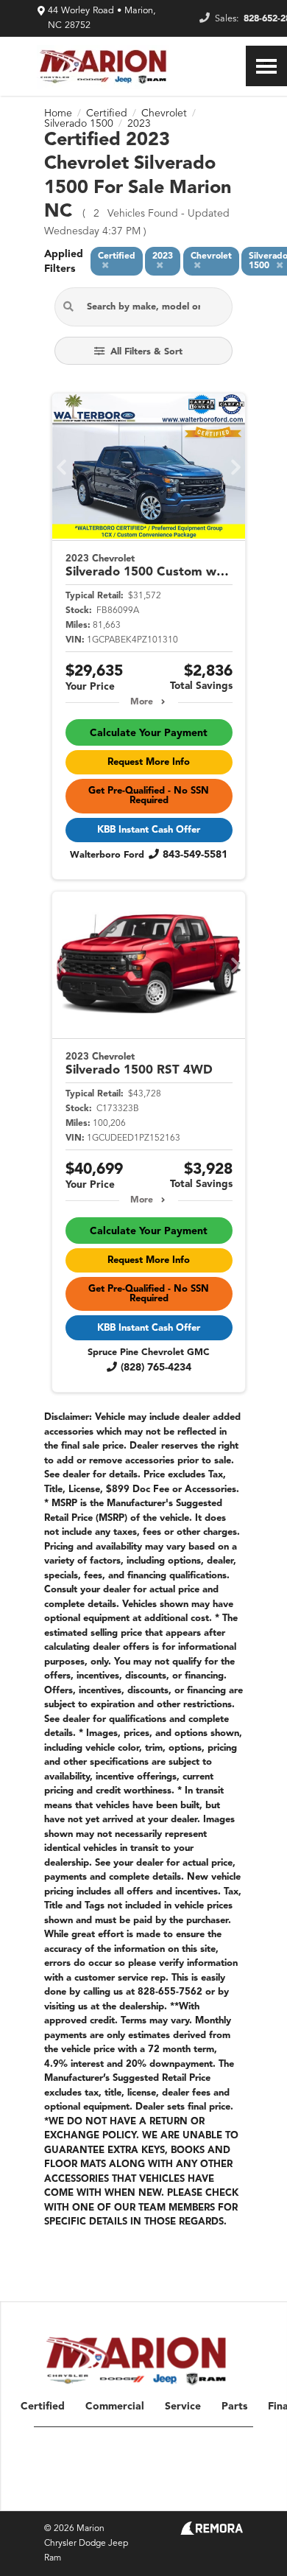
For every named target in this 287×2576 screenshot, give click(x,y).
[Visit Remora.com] (212, 2532)
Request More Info (149, 762)
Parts (234, 2407)
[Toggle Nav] (266, 66)
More (142, 702)
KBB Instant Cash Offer (149, 830)
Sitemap (110, 2493)
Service (183, 2407)
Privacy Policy (163, 2493)
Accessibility (223, 2493)
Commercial (115, 2407)
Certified (43, 2407)
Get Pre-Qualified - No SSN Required (149, 796)
